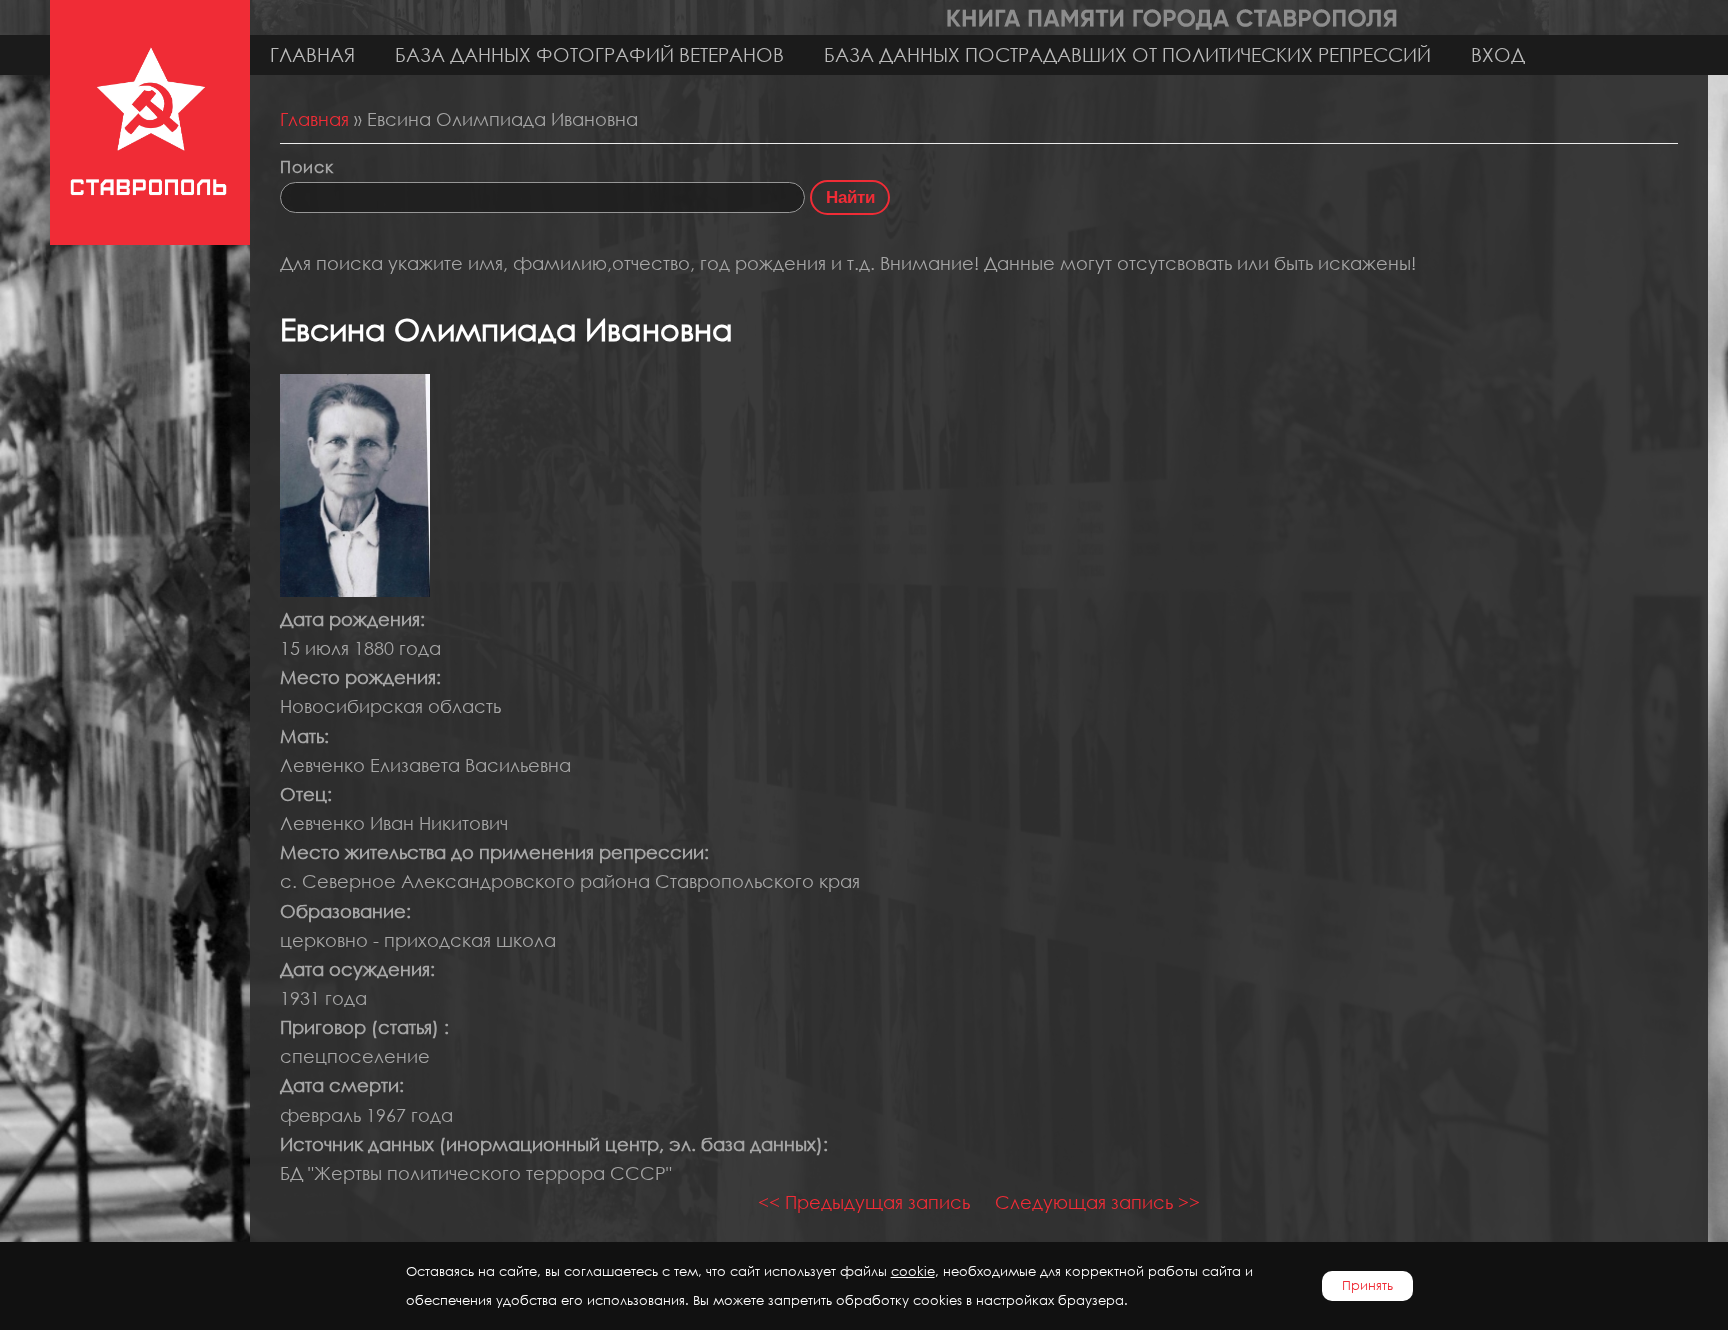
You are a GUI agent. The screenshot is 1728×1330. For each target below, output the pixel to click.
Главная (312, 54)
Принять (1367, 1285)
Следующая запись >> (1097, 1202)
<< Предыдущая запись (864, 1202)
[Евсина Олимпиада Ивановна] (355, 590)
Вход (1498, 54)
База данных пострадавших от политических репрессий (1127, 54)
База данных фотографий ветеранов (589, 54)
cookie (913, 1271)
